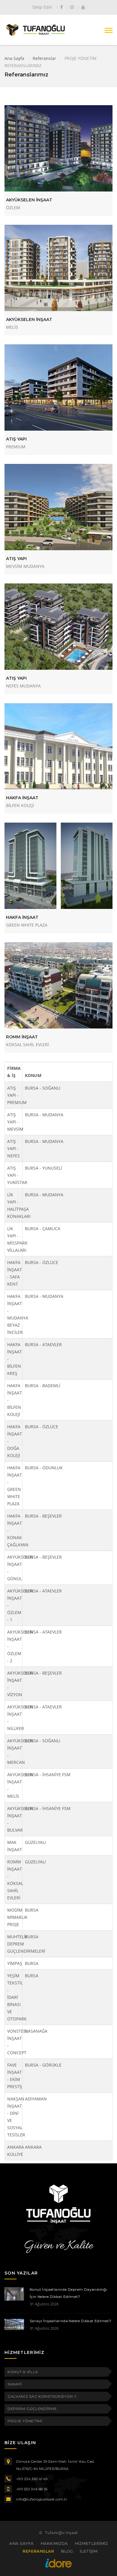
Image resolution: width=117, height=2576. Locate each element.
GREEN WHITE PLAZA (27, 925)
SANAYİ (15, 2384)
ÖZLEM (13, 208)
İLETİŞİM (89, 2551)
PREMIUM (16, 447)
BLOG (67, 2551)
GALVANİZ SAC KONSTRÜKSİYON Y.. (43, 2396)
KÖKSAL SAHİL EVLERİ (27, 1045)
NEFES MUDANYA (23, 686)
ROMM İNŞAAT (22, 1037)
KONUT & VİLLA (23, 2372)
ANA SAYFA (21, 2543)
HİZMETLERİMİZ (91, 2543)
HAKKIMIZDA (54, 2543)
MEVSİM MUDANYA (25, 566)
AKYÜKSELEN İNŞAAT (29, 200)
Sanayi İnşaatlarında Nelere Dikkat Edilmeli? (71, 2321)
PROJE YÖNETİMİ (25, 2421)
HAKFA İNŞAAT (22, 798)
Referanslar (44, 58)
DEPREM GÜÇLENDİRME (32, 2409)
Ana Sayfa (14, 58)
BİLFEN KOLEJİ (20, 805)
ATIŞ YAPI (16, 439)
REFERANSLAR (38, 2551)
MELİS (12, 327)
